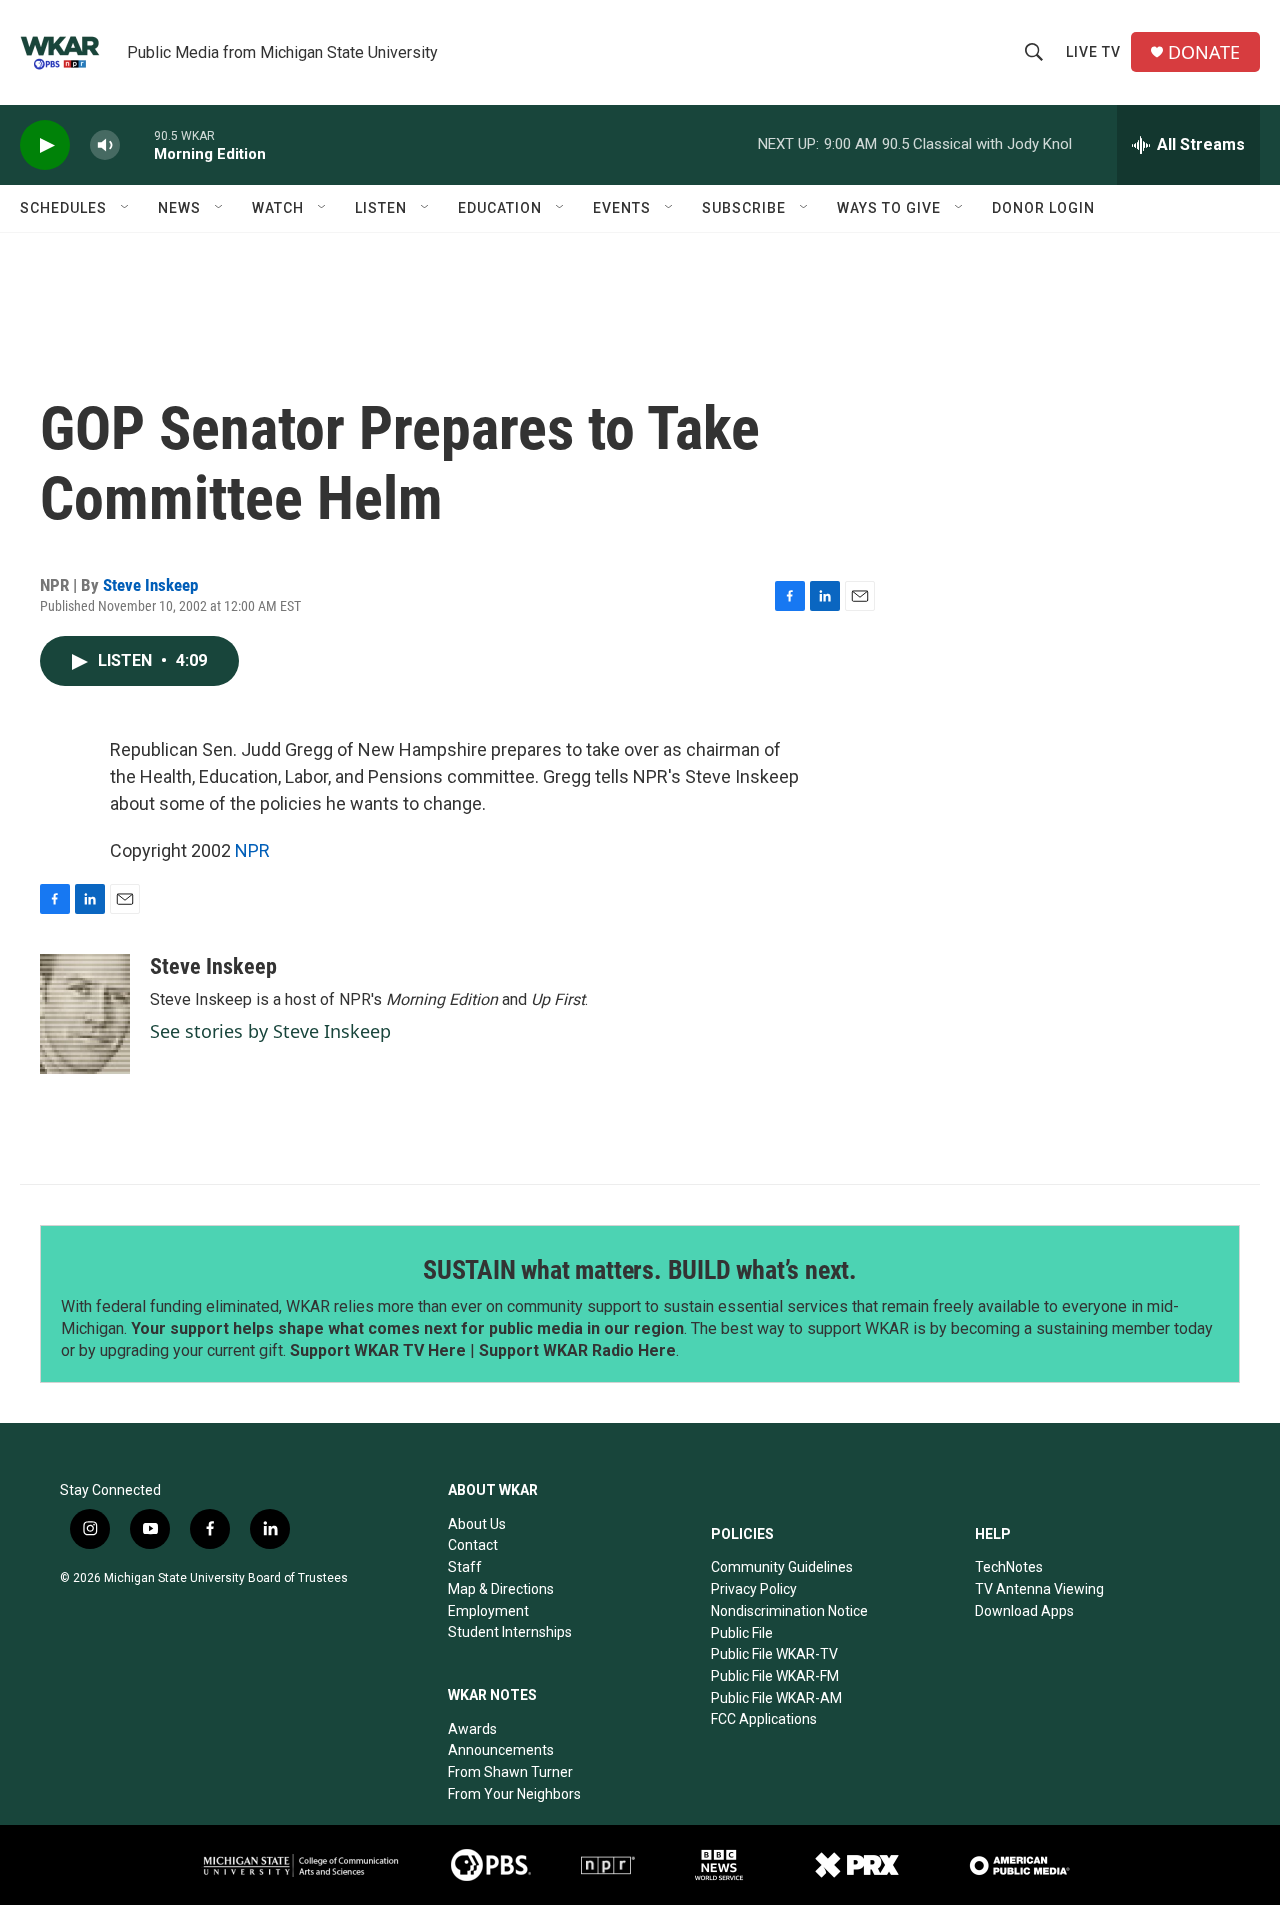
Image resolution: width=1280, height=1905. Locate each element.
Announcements (501, 1750)
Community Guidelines (782, 1567)
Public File (742, 1633)
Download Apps (1024, 1611)
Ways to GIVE (889, 208)
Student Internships (510, 1632)
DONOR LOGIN (1043, 208)
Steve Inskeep (150, 585)
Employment (488, 1611)
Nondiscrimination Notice (789, 1611)
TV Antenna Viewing (1039, 1589)
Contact (473, 1545)
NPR (252, 850)
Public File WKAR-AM (776, 1698)
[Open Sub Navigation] (126, 208)
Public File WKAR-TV (774, 1654)
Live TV (1093, 52)
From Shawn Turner (510, 1772)
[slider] (137, 144)
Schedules (63, 208)
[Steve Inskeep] (85, 1014)
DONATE (1204, 52)
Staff (465, 1567)
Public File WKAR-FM (775, 1676)
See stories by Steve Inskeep (270, 1031)
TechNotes (1009, 1567)
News (179, 208)
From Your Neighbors (514, 1794)
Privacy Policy (754, 1589)
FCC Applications (764, 1719)
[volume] (105, 145)
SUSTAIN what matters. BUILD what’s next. (640, 1270)
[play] (45, 145)
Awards (472, 1729)
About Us (477, 1524)
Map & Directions (501, 1589)
